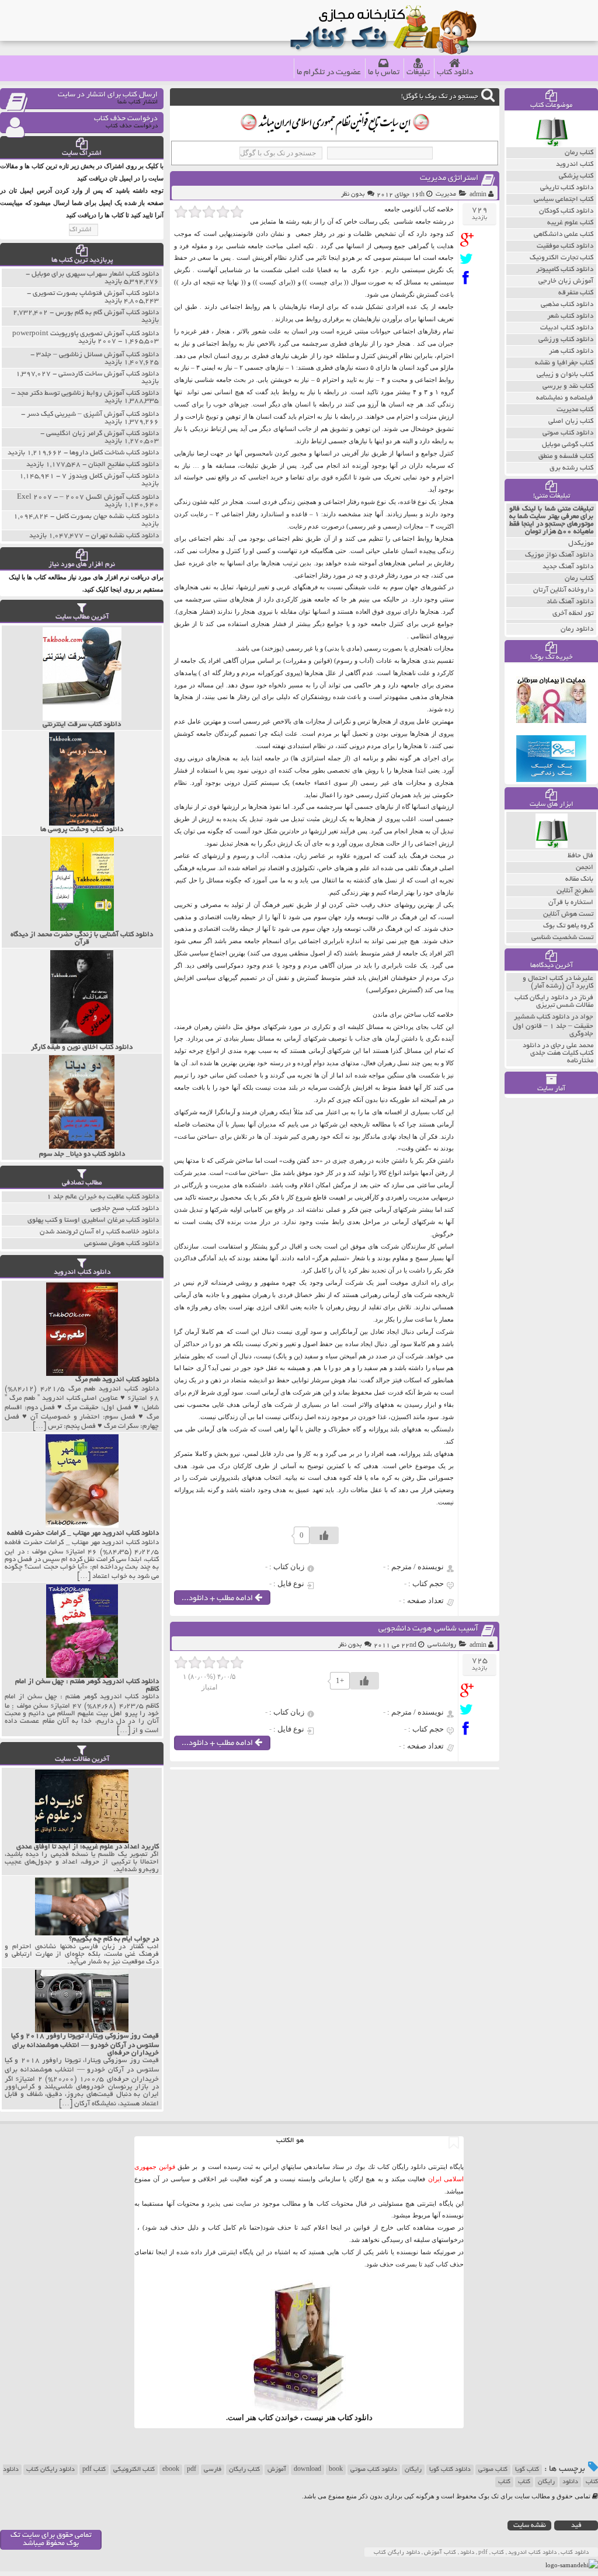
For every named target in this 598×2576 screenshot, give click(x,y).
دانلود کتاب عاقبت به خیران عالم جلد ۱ (103, 1197)
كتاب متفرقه (576, 293)
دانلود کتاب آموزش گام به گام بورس (107, 313)
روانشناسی (442, 1645)
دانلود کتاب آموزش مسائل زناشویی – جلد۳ (98, 355)
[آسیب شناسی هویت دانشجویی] (469, 1690)
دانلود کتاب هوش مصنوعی (121, 1244)
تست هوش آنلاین (568, 914)
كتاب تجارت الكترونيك (562, 258)
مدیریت (446, 194)
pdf (192, 2470)
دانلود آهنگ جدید (568, 567)
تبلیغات (418, 73)
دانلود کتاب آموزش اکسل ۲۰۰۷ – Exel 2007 (88, 497)
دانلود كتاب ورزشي (566, 340)
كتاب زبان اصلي (571, 421)
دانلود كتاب (355, 2417)
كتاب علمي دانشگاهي (564, 234)
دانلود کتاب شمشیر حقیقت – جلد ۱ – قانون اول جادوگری (553, 1025)
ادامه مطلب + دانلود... (218, 1599)
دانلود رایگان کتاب (51, 2470)
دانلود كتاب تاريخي (567, 188)
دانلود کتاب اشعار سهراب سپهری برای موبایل (95, 274)
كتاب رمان (579, 153)
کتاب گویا (527, 2470)
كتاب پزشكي (576, 176)
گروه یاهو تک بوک (568, 926)
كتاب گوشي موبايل (568, 445)
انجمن (585, 868)
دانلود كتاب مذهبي (567, 305)
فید (576, 2525)
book (336, 2470)
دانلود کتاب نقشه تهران (125, 536)
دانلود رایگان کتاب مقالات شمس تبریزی (554, 1002)
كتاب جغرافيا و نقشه (564, 363)
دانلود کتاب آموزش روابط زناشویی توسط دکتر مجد (88, 393)
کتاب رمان (579, 578)
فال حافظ (580, 856)
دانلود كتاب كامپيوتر (565, 270)
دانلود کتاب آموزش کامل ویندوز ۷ (110, 476)
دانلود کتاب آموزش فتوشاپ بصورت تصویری (96, 293)
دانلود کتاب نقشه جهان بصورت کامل (107, 517)
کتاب (524, 2482)
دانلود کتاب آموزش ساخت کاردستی (109, 374)
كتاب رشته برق (571, 468)
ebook (171, 2470)
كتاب (504, 2482)
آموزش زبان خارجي (566, 281)
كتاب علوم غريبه (570, 223)
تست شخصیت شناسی (562, 938)
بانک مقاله (579, 879)
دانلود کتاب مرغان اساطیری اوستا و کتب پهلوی (93, 1220)
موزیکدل (581, 543)
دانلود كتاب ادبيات (567, 328)
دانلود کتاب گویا (450, 2470)
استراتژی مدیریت (449, 178)
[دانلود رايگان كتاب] (552, 144)
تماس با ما (384, 73)
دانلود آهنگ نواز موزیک (559, 555)
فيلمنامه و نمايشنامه (565, 398)
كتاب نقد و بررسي (568, 386)
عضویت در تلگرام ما (329, 73)
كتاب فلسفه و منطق (566, 456)
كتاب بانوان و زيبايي (565, 375)
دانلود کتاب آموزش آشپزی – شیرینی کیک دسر (93, 414)
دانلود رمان (577, 629)
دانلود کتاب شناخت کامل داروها (114, 453)
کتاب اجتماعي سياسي (564, 199)
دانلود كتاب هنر (571, 351)
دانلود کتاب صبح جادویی (125, 1209)
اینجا (336, 2227)
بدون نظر (353, 194)
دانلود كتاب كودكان (566, 211)
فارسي (213, 2470)
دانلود (570, 2482)
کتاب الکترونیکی (134, 2470)
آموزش (277, 2470)
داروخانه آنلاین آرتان (563, 590)
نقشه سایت (530, 2525)
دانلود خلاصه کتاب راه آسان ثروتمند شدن (99, 1232)
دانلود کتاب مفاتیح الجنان (124, 465)
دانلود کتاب (455, 73)
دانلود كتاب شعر (570, 316)
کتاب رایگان (244, 2470)
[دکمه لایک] (324, 1535)
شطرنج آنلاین (575, 891)
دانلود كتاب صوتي (568, 433)
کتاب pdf (94, 2470)
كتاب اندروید (575, 164)
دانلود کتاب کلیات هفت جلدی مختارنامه (558, 1053)
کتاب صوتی (493, 2470)
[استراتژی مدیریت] (469, 240)
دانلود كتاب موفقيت (565, 246)
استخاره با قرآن (571, 903)
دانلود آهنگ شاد (570, 602)
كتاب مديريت (575, 410)
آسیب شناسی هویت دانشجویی (428, 1629)
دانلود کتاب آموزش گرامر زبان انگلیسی (102, 434)
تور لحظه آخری (573, 613)
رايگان (546, 2482)
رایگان (413, 2470)
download (307, 2470)
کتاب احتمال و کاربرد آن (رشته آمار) (558, 982)
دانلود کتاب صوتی (374, 2470)
